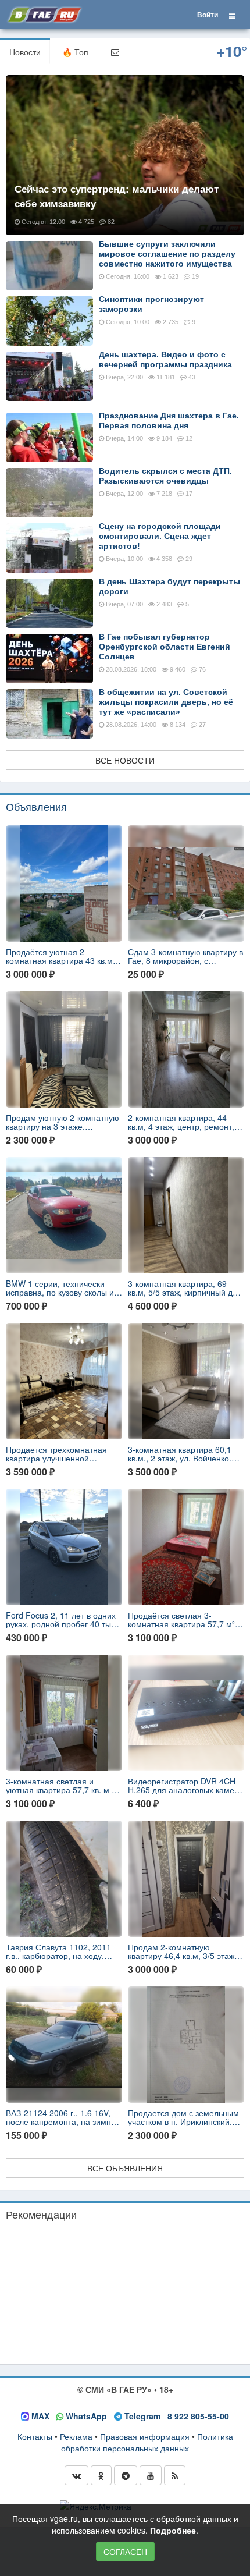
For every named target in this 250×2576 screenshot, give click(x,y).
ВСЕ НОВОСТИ (125, 760)
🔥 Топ (75, 52)
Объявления (36, 806)
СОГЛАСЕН (125, 2552)
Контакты (35, 2436)
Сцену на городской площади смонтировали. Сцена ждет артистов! (160, 536)
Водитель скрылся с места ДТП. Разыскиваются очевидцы (165, 476)
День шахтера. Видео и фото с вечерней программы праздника (165, 359)
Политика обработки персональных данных (147, 2442)
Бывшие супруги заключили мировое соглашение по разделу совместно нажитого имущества (167, 254)
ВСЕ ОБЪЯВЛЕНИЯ (125, 2168)
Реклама (76, 2436)
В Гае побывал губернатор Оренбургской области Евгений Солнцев (165, 647)
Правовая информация (145, 2436)
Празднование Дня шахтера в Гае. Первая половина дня (169, 421)
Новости (25, 52)
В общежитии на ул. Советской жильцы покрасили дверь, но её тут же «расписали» (166, 702)
